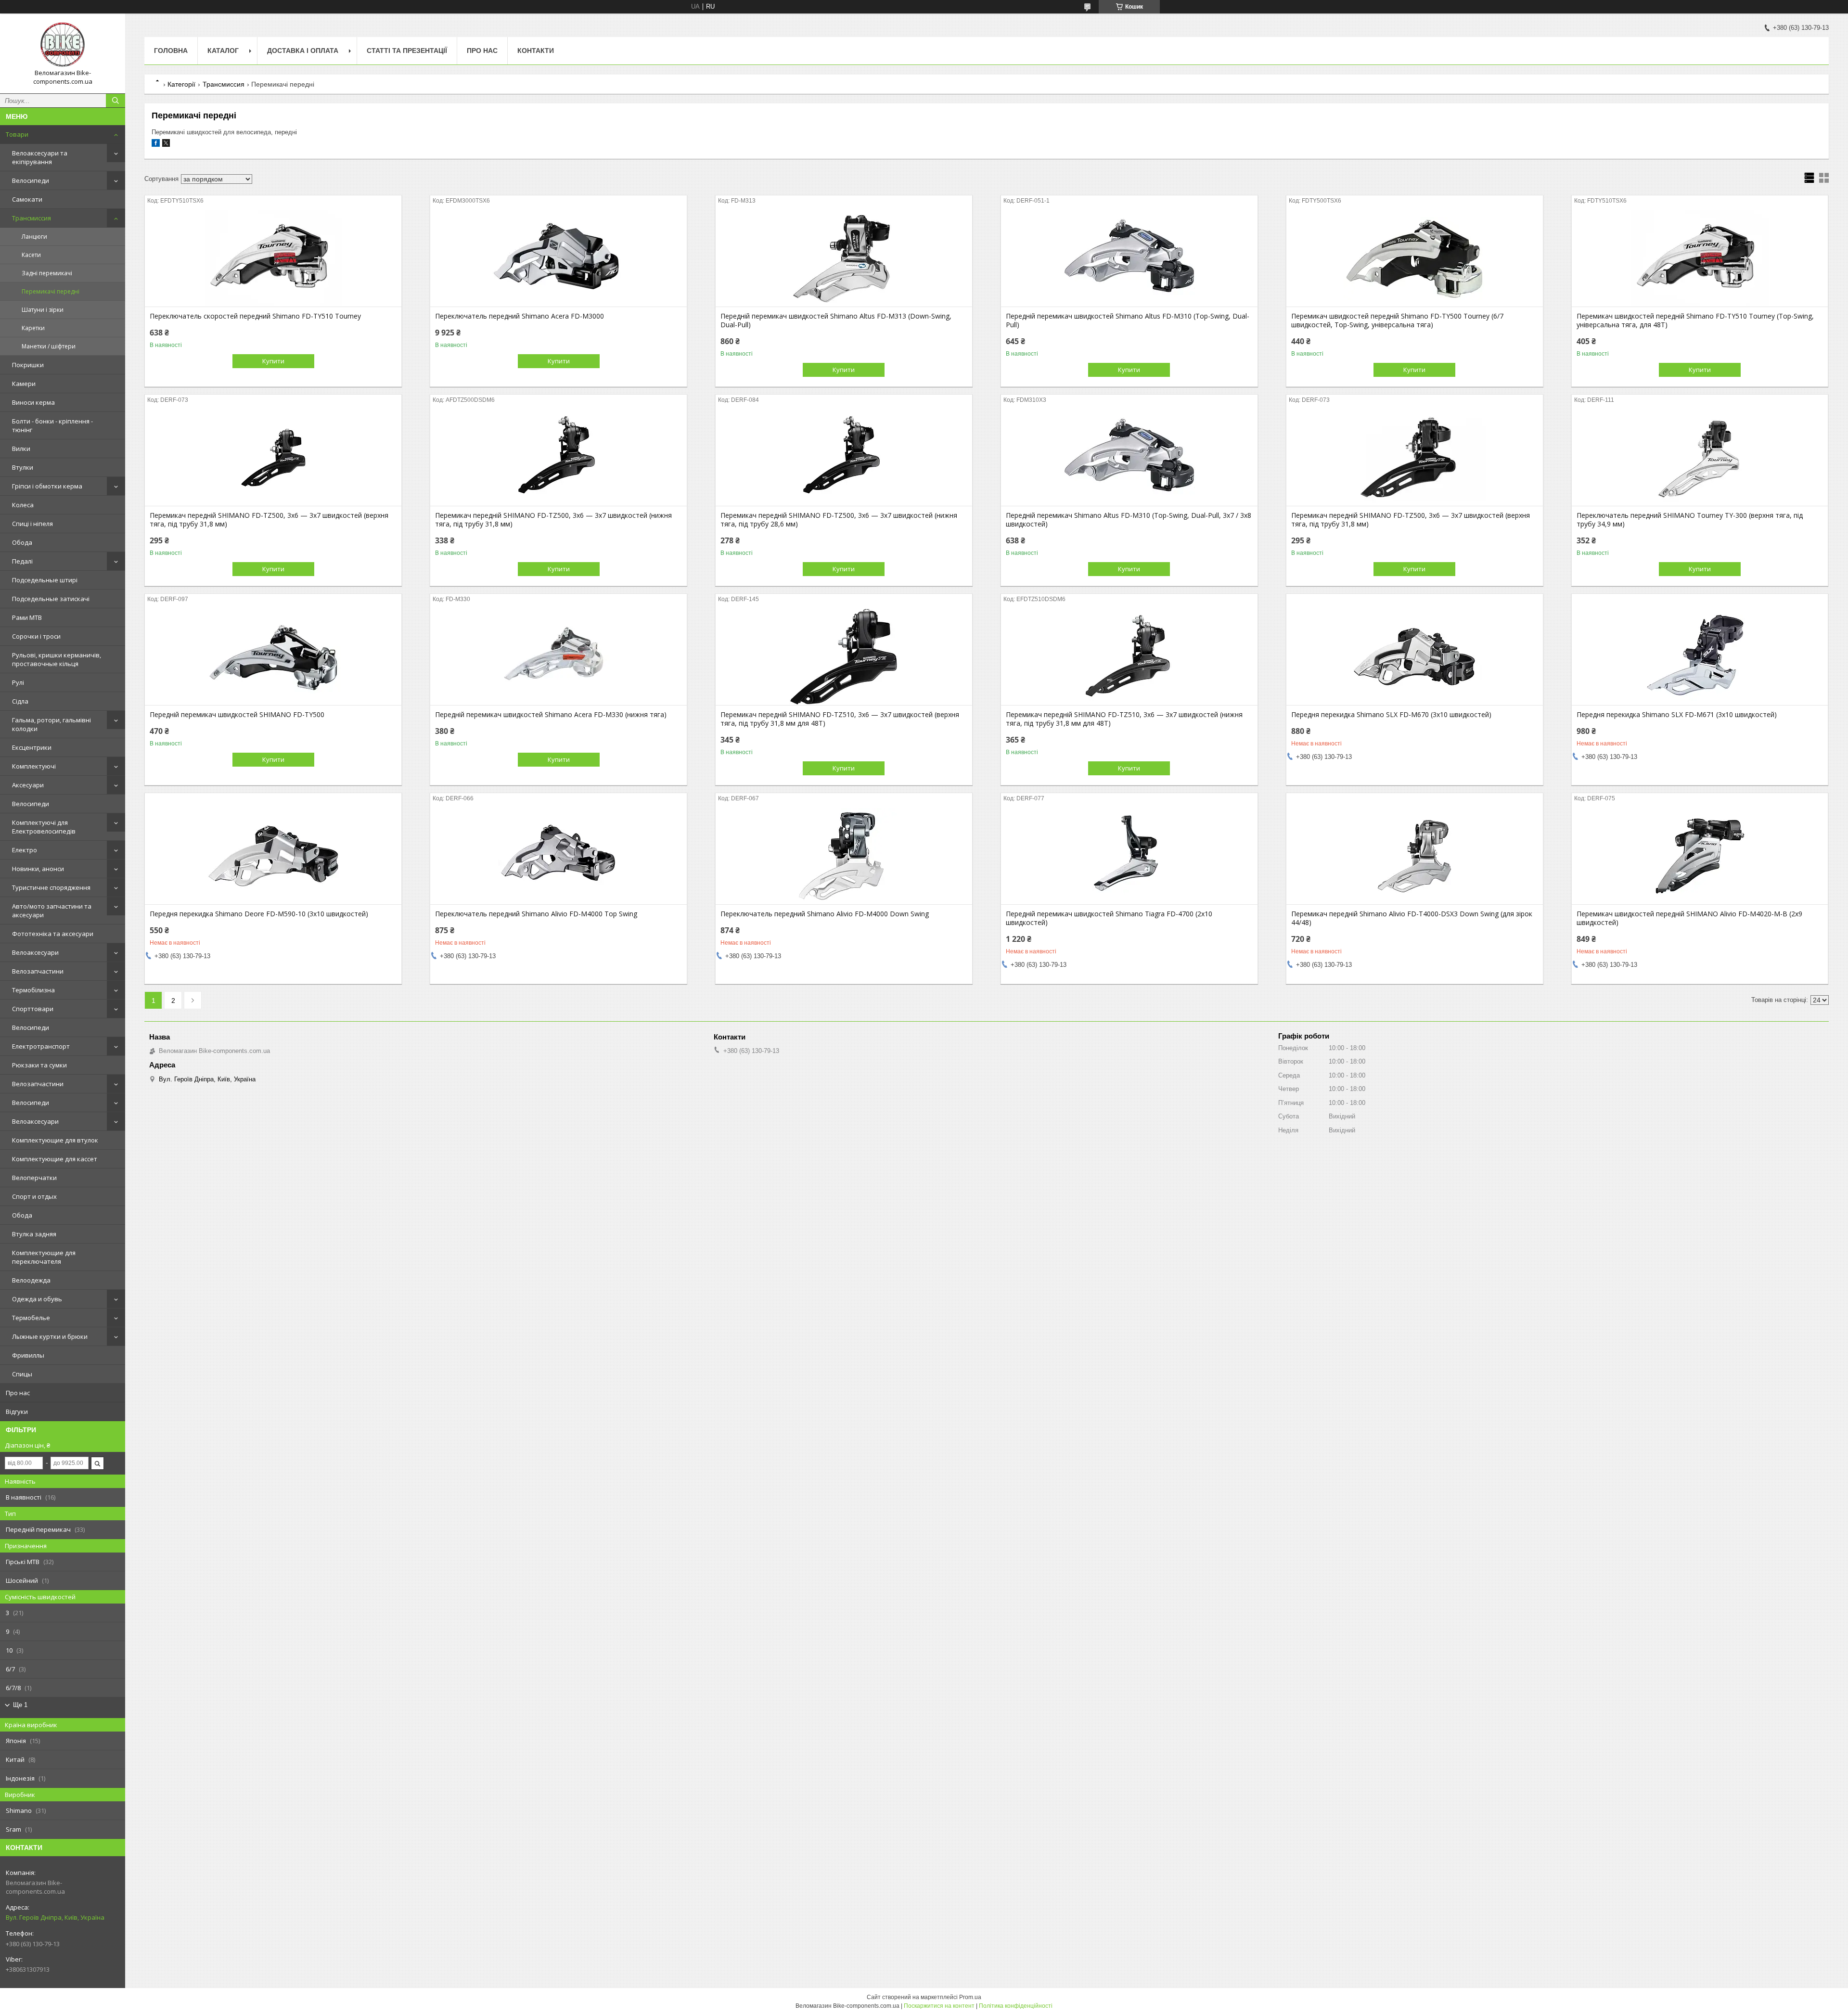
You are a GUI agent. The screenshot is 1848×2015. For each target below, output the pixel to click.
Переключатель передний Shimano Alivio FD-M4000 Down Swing (825, 914)
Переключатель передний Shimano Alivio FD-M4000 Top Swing (536, 914)
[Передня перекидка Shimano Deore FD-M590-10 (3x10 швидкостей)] (273, 856)
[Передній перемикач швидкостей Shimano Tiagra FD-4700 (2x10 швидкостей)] (1129, 856)
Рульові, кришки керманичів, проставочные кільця (57, 659)
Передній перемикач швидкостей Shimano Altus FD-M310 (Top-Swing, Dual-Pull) (1128, 321)
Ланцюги (34, 237)
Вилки (21, 449)
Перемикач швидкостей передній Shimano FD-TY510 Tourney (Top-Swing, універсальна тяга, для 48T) (1695, 321)
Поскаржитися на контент (939, 2006)
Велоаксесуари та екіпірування (40, 157)
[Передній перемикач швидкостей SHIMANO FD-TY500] (273, 657)
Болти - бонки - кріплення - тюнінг (52, 425)
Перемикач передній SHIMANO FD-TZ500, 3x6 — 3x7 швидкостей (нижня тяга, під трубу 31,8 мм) (553, 520)
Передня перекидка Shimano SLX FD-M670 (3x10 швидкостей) (1391, 715)
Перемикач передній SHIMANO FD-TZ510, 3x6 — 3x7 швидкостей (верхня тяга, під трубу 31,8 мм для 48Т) (840, 719)
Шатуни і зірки (43, 310)
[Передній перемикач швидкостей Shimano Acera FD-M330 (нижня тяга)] (558, 657)
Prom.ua (970, 1997)
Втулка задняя (34, 1234)
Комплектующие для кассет (55, 1159)
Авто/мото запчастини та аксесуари (52, 911)
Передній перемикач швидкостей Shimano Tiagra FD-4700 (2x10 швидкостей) (1109, 918)
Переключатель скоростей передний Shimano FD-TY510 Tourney (255, 316)
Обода (22, 542)
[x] (166, 145)
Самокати (27, 199)
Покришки (28, 365)
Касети (31, 255)
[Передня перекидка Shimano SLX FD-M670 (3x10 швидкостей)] (1415, 657)
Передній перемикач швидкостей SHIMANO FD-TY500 (237, 715)
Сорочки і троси (36, 636)
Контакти (536, 51)
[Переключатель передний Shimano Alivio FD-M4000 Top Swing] (558, 856)
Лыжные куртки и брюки (50, 1336)
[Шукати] (115, 101)
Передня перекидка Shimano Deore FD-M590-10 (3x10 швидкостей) (259, 914)
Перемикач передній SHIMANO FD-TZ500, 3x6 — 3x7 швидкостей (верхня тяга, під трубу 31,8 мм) (269, 520)
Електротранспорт (41, 1046)
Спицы (22, 1374)
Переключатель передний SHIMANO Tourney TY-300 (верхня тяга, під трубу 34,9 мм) (1690, 520)
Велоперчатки (34, 1178)
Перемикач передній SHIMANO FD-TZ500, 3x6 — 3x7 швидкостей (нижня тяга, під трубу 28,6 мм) (839, 520)
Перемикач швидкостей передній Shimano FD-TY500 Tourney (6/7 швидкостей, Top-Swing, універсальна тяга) (1397, 321)
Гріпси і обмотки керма (47, 486)
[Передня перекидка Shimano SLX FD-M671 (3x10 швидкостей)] (1700, 657)
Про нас (18, 1393)
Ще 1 (20, 1705)
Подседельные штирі (45, 580)
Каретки (33, 328)
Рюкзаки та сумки (39, 1065)
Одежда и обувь (37, 1299)
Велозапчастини (38, 971)
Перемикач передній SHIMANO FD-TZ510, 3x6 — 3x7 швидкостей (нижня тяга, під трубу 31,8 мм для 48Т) (1124, 719)
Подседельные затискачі (51, 599)
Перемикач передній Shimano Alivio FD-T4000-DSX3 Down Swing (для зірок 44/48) (1412, 918)
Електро (25, 850)
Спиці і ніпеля (32, 524)
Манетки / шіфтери (49, 346)
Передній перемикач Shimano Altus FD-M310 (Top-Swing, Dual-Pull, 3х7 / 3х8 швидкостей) (1129, 520)
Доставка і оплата (303, 51)
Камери (24, 384)
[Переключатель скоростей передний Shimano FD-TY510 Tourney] (273, 258)
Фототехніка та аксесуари (53, 934)
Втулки (23, 467)
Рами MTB (27, 617)
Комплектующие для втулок (55, 1140)
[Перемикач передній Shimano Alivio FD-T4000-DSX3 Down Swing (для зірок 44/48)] (1415, 856)
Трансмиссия (32, 218)
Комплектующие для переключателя (44, 1257)
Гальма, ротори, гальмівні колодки (51, 724)
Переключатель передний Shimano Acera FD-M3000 (520, 316)
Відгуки (17, 1412)
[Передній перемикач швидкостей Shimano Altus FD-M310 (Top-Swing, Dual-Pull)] (1129, 258)
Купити (273, 361)
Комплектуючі (34, 766)
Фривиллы (28, 1355)
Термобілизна (33, 990)
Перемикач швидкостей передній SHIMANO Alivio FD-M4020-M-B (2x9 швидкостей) (1689, 918)
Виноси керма (33, 402)
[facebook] (156, 145)
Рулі (18, 682)
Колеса (23, 505)
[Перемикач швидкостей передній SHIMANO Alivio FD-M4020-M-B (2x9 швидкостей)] (1700, 856)
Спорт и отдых (34, 1196)
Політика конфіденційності (1016, 2006)
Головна (171, 51)
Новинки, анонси (38, 869)
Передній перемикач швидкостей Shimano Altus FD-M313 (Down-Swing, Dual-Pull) (836, 321)
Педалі (22, 561)
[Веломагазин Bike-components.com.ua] (63, 45)
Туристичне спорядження (51, 887)
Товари (17, 134)
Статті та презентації (407, 51)
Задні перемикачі (47, 273)
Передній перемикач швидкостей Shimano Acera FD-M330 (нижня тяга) (551, 715)
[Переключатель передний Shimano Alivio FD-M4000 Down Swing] (844, 856)
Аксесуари (28, 785)
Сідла (20, 701)
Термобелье (31, 1318)
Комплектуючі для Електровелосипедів (44, 827)
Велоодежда (31, 1280)
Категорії (181, 84)
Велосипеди (31, 180)
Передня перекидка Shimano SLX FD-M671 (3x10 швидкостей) (1677, 715)
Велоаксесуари (35, 952)
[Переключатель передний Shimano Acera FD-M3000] (558, 258)
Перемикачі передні (51, 291)
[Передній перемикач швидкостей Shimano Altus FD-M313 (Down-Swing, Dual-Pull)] (844, 258)
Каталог (223, 51)
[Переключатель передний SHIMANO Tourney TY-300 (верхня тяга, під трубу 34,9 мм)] (1700, 458)
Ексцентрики (32, 747)
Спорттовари (33, 1009)
